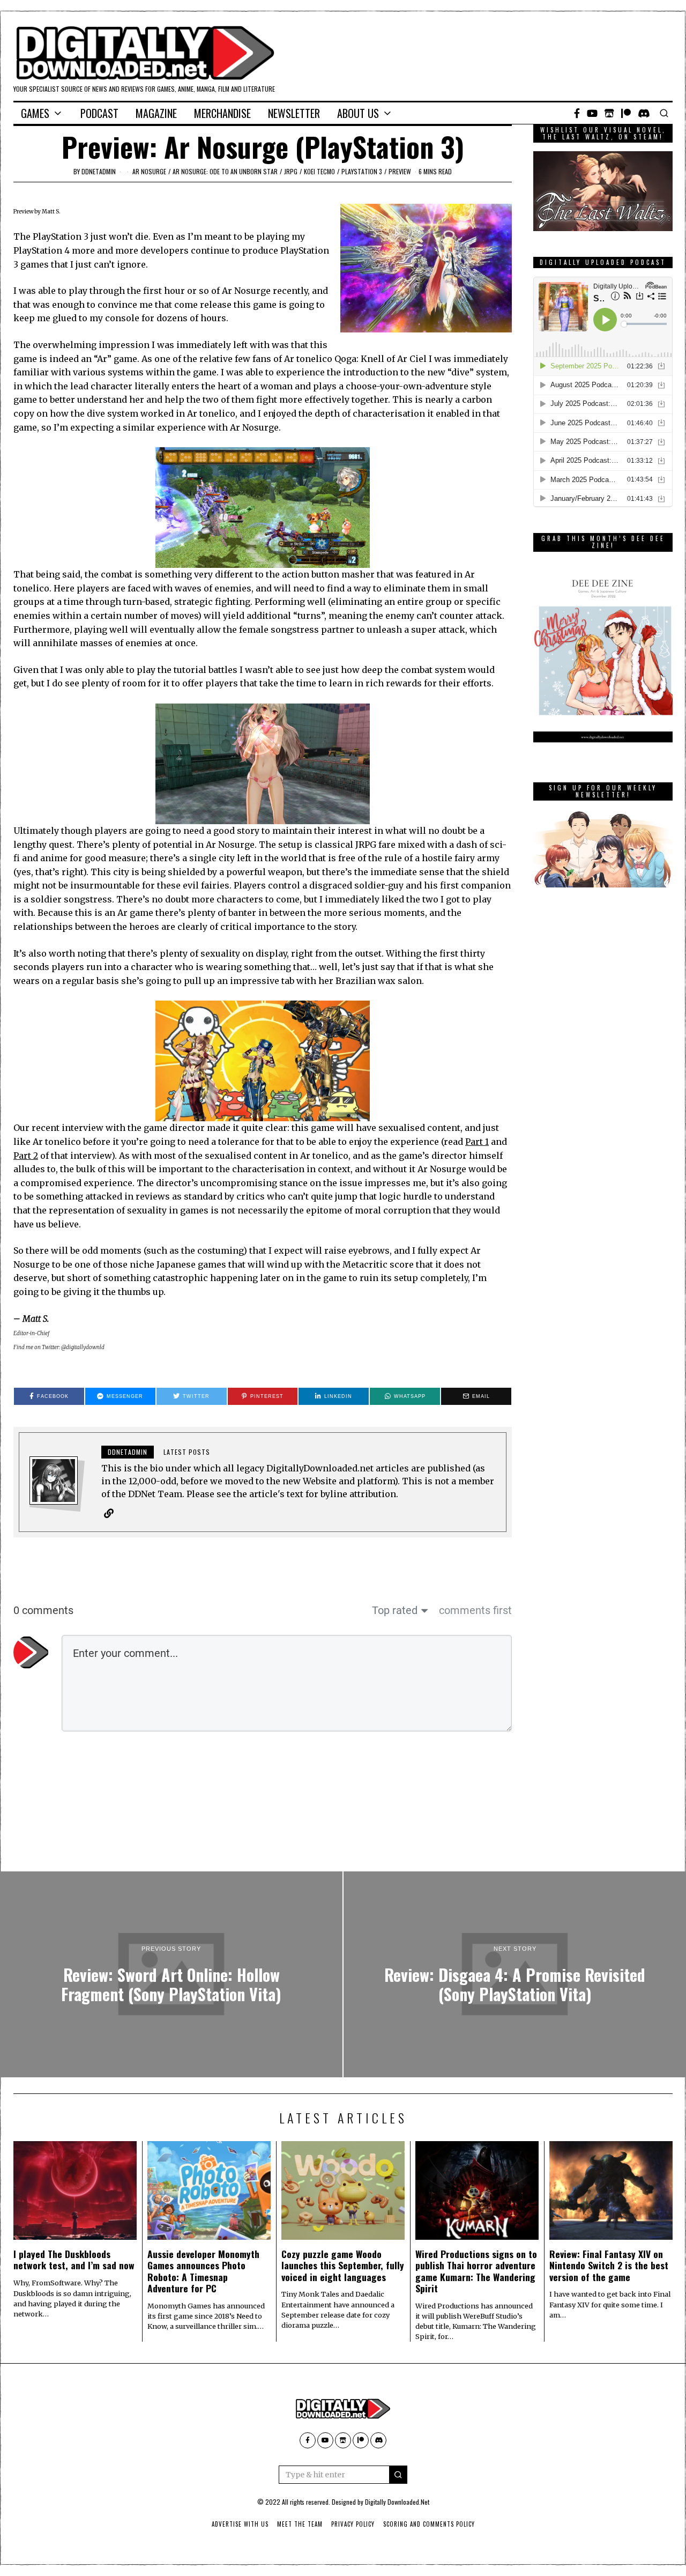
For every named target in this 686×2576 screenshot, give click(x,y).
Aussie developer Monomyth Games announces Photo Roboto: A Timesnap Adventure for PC (203, 2271)
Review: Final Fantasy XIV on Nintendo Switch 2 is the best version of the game (609, 2265)
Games (35, 113)
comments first (475, 1610)
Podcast (99, 113)
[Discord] (644, 113)
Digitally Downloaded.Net (397, 2502)
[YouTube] (592, 113)
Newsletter (294, 113)
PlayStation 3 (362, 171)
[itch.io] (609, 113)
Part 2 (26, 1156)
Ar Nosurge (149, 171)
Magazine (156, 113)
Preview (400, 171)
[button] (398, 2475)
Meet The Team (300, 2524)
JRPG (291, 171)
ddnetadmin (99, 171)
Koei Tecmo (319, 171)
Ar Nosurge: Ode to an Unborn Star (225, 171)
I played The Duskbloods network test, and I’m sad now (74, 2259)
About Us (358, 113)
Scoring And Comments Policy (429, 2524)
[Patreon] (626, 113)
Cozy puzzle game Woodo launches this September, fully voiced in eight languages (343, 2265)
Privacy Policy (353, 2524)
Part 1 (477, 1142)
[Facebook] (577, 113)
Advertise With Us (240, 2524)
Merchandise (222, 113)
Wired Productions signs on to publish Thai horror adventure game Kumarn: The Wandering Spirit (476, 2271)
